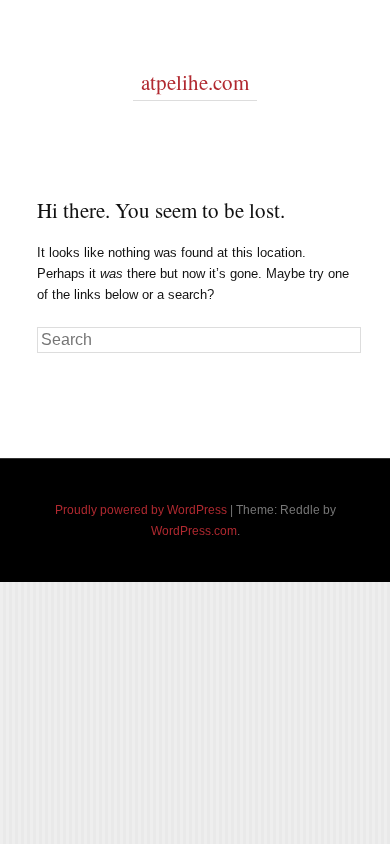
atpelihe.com (195, 82)
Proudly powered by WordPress (141, 510)
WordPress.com (194, 531)
